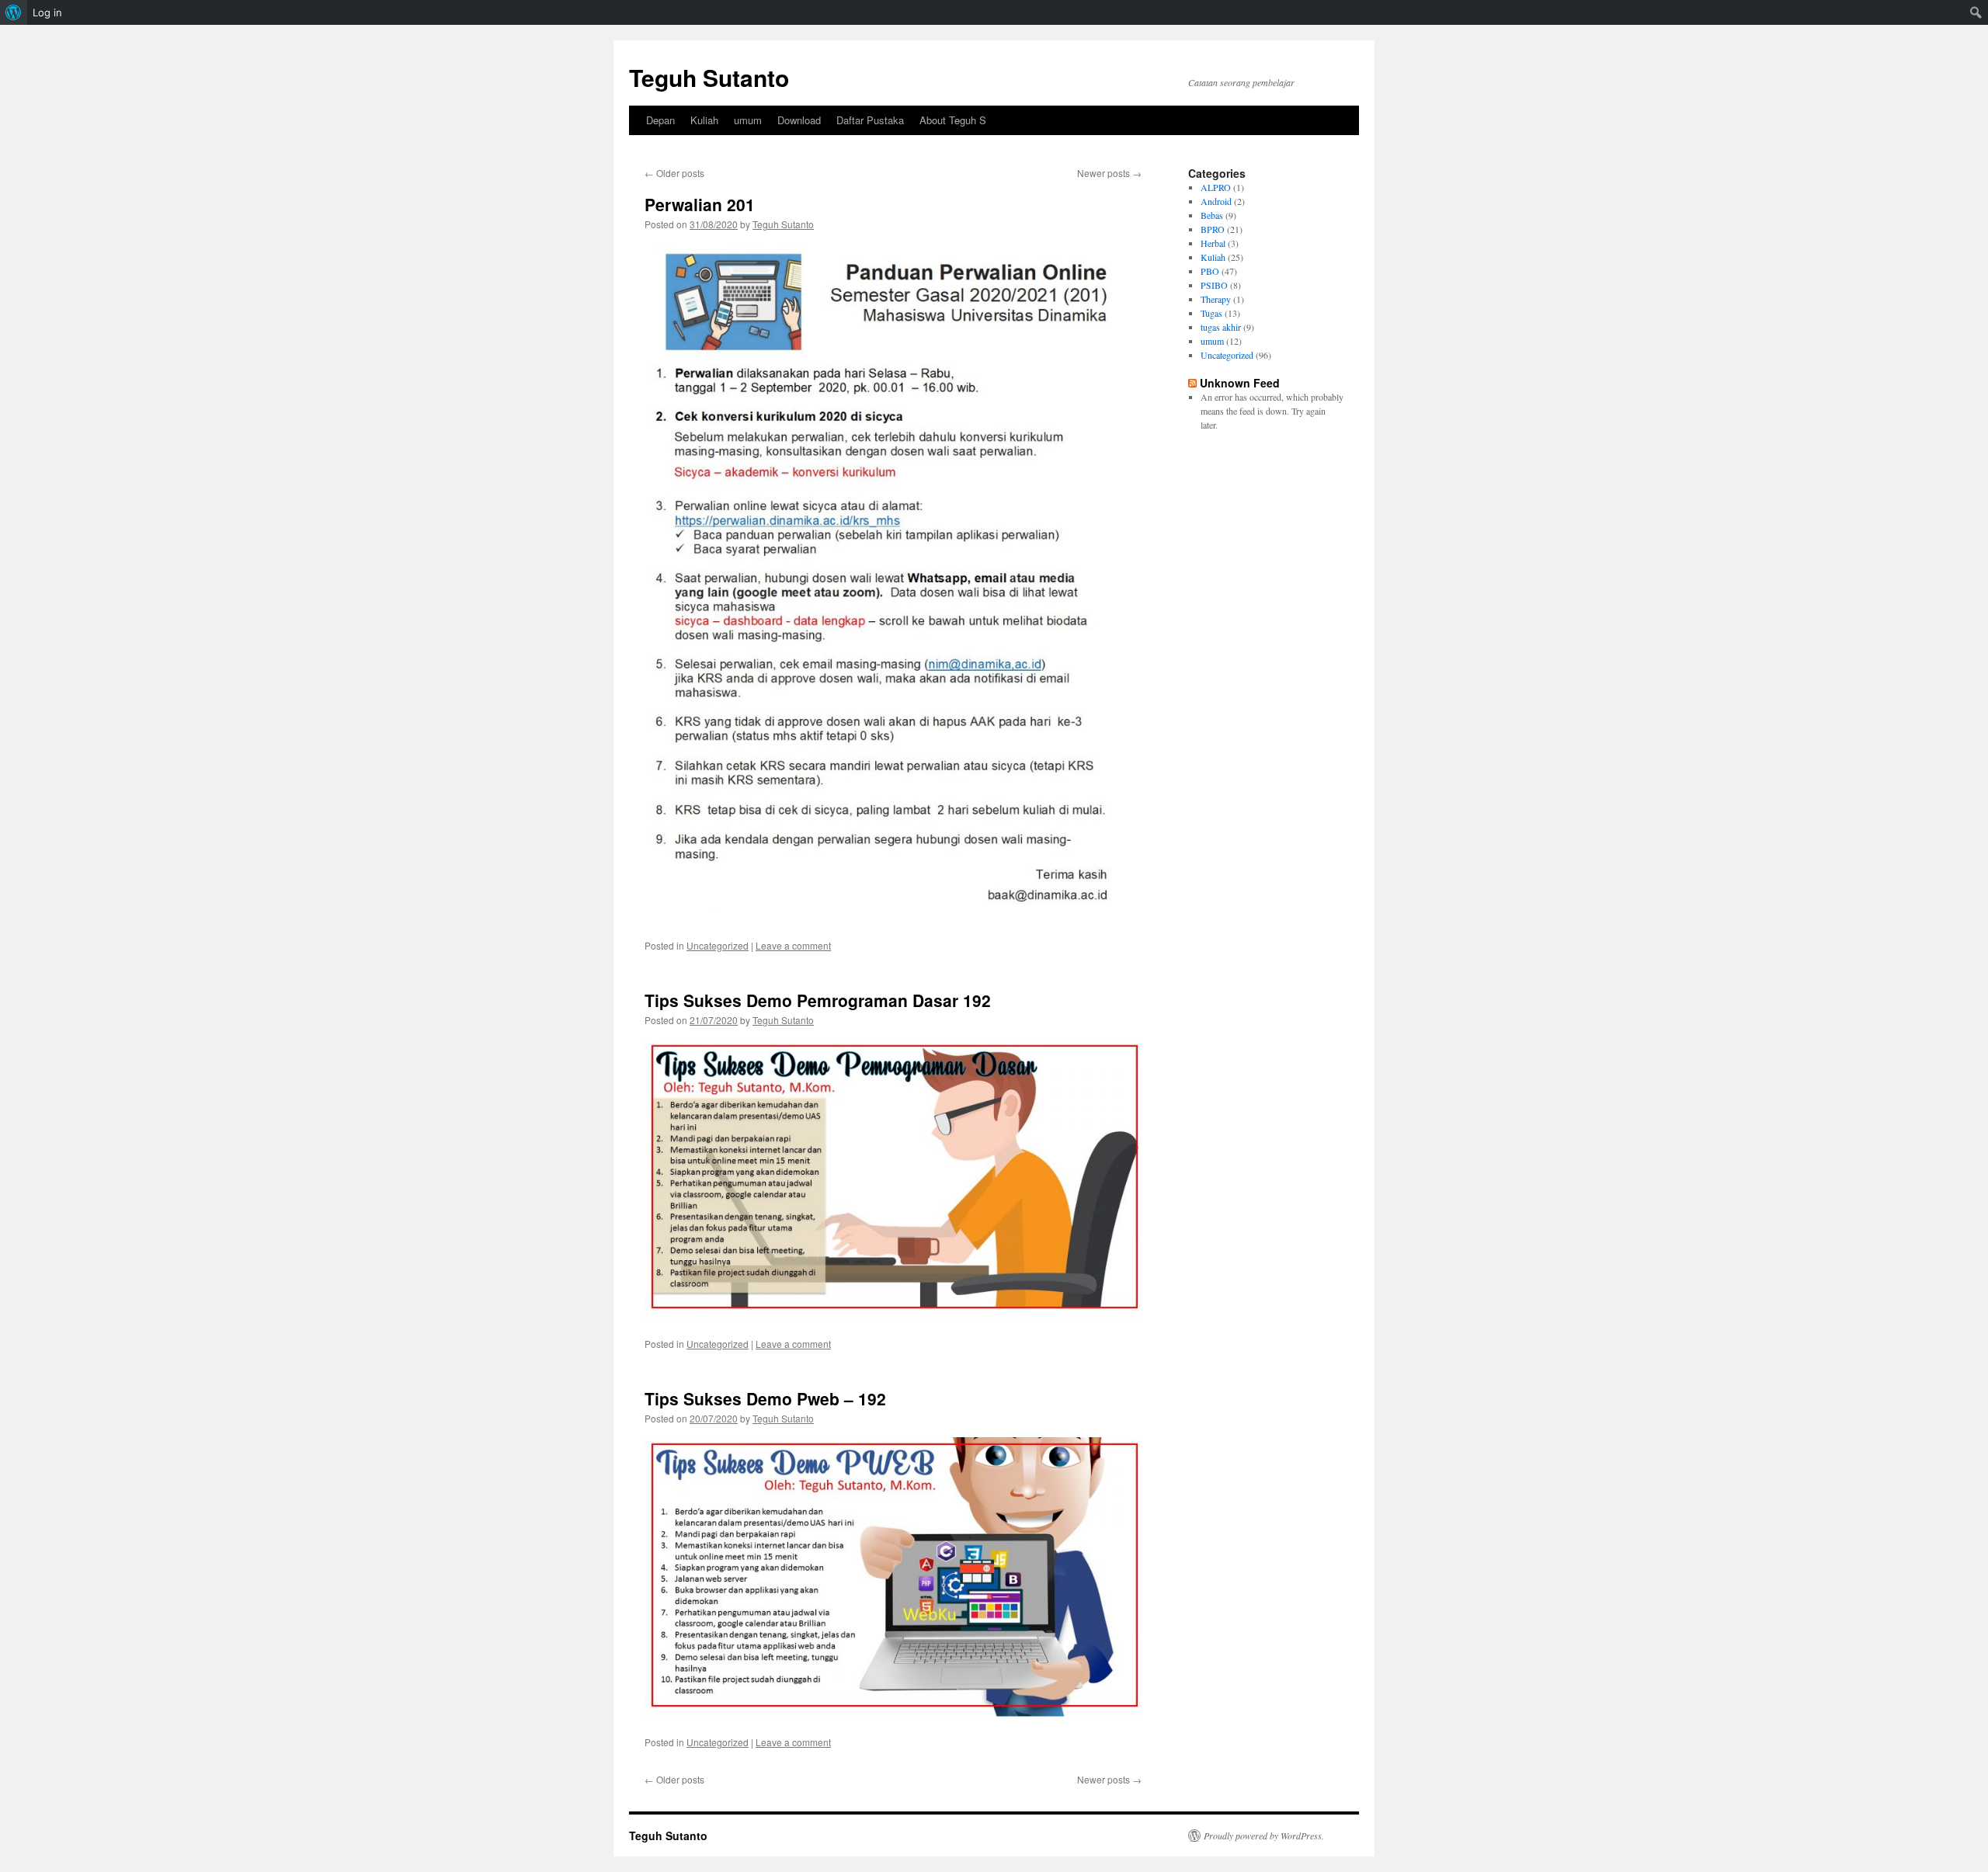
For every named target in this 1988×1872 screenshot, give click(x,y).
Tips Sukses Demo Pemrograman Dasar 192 (818, 1000)
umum (748, 120)
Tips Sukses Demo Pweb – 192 (765, 1398)
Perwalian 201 (700, 204)
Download (799, 120)
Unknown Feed (1240, 383)
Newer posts (1109, 173)
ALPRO (1216, 187)
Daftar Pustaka (870, 120)
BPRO (1213, 229)
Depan (660, 120)
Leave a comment (793, 945)
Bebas (1212, 215)
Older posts (674, 173)
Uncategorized (718, 945)
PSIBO (1214, 285)
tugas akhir (1221, 327)
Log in (47, 12)
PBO (1210, 271)
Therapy (1216, 299)
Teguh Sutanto (709, 77)
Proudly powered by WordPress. (1264, 1836)
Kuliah (704, 120)
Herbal (1213, 243)
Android (1216, 201)
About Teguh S (953, 120)
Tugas (1211, 313)
